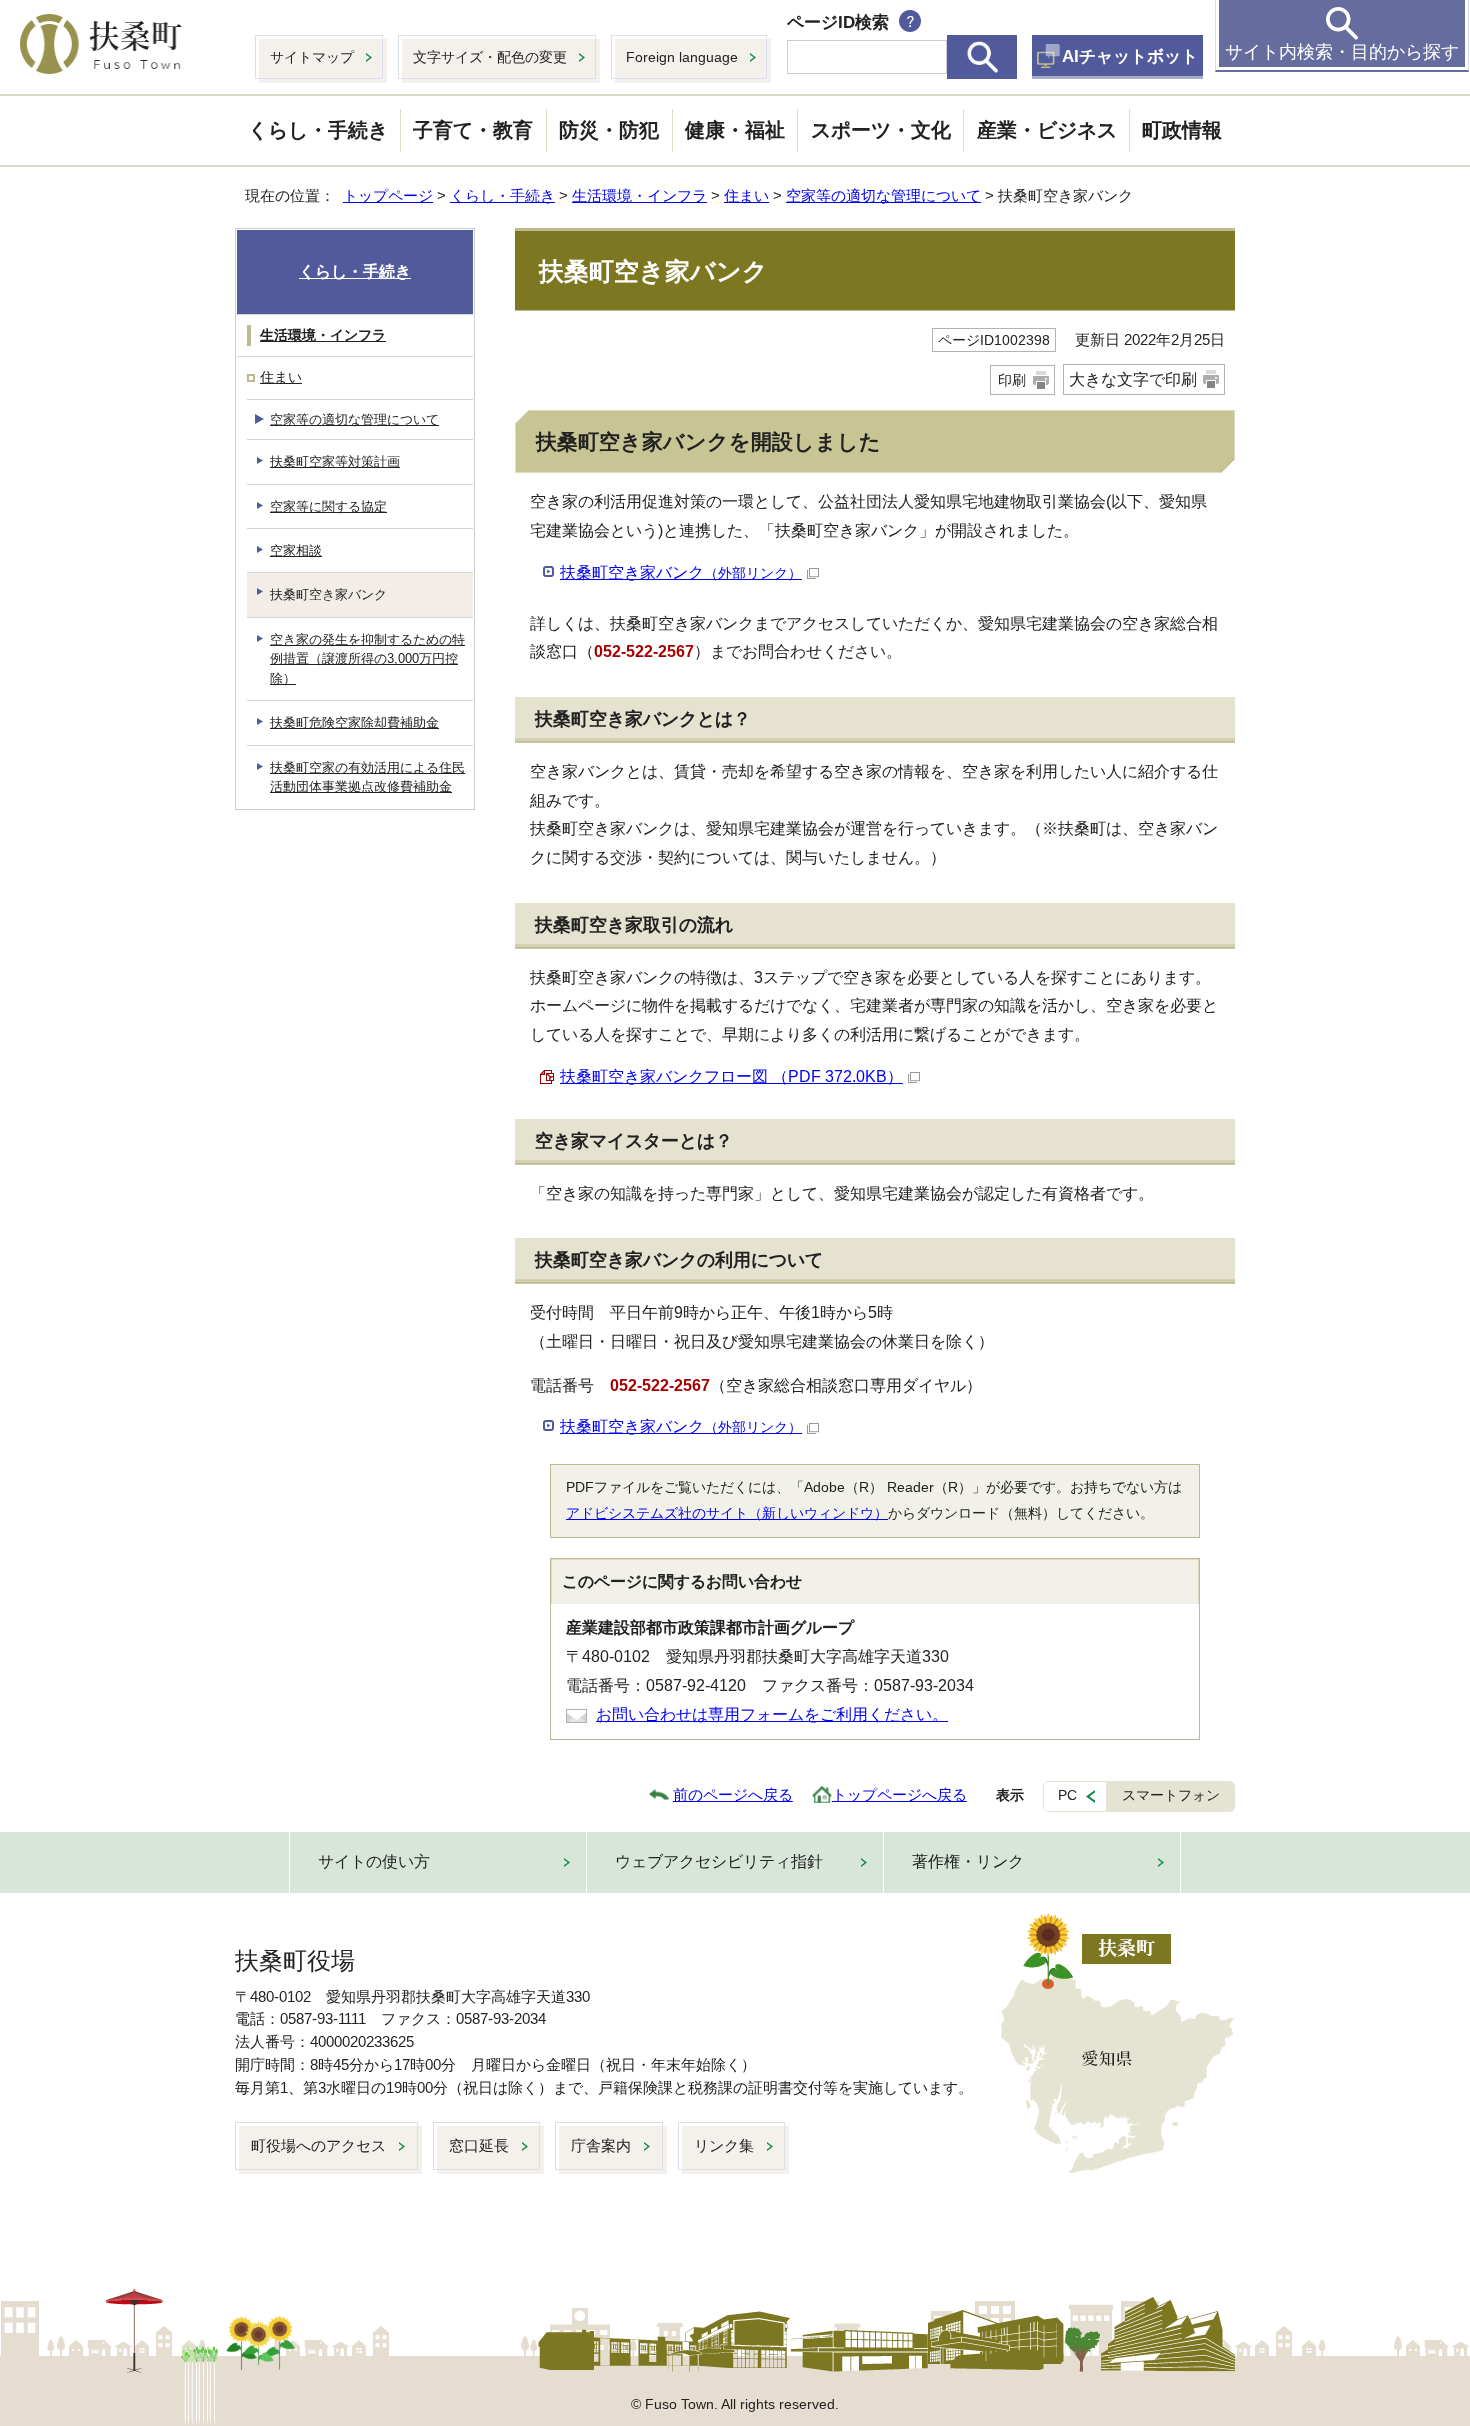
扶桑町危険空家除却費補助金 (354, 722)
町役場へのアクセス (318, 2145)
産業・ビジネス (1047, 130)
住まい (746, 195)
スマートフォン (1171, 1795)
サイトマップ (312, 57)
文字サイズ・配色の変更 (490, 57)
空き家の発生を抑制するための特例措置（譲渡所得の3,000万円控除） (367, 659)
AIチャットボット (1130, 56)
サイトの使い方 (374, 1861)
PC (1067, 1795)
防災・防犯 (609, 130)
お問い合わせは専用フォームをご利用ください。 (772, 1714)
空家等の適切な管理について (883, 195)
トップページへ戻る (899, 1794)
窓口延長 (479, 2145)
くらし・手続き (318, 130)
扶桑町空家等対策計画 (335, 461)
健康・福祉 (735, 130)
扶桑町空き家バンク (681, 572)
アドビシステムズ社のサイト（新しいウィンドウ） (727, 1513)
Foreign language (682, 57)
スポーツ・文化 (881, 130)
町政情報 (1182, 130)
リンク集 (724, 2145)
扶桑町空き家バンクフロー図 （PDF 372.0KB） (731, 1076)
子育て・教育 (473, 130)
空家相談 (296, 550)
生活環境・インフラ (639, 195)
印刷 (1012, 380)
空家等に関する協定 (328, 506)
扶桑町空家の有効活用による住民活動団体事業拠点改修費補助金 (367, 777)
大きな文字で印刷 (1133, 379)
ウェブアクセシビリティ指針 (719, 1861)
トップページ (388, 195)
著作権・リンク (968, 1861)
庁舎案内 (601, 2145)
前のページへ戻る (733, 1794)
